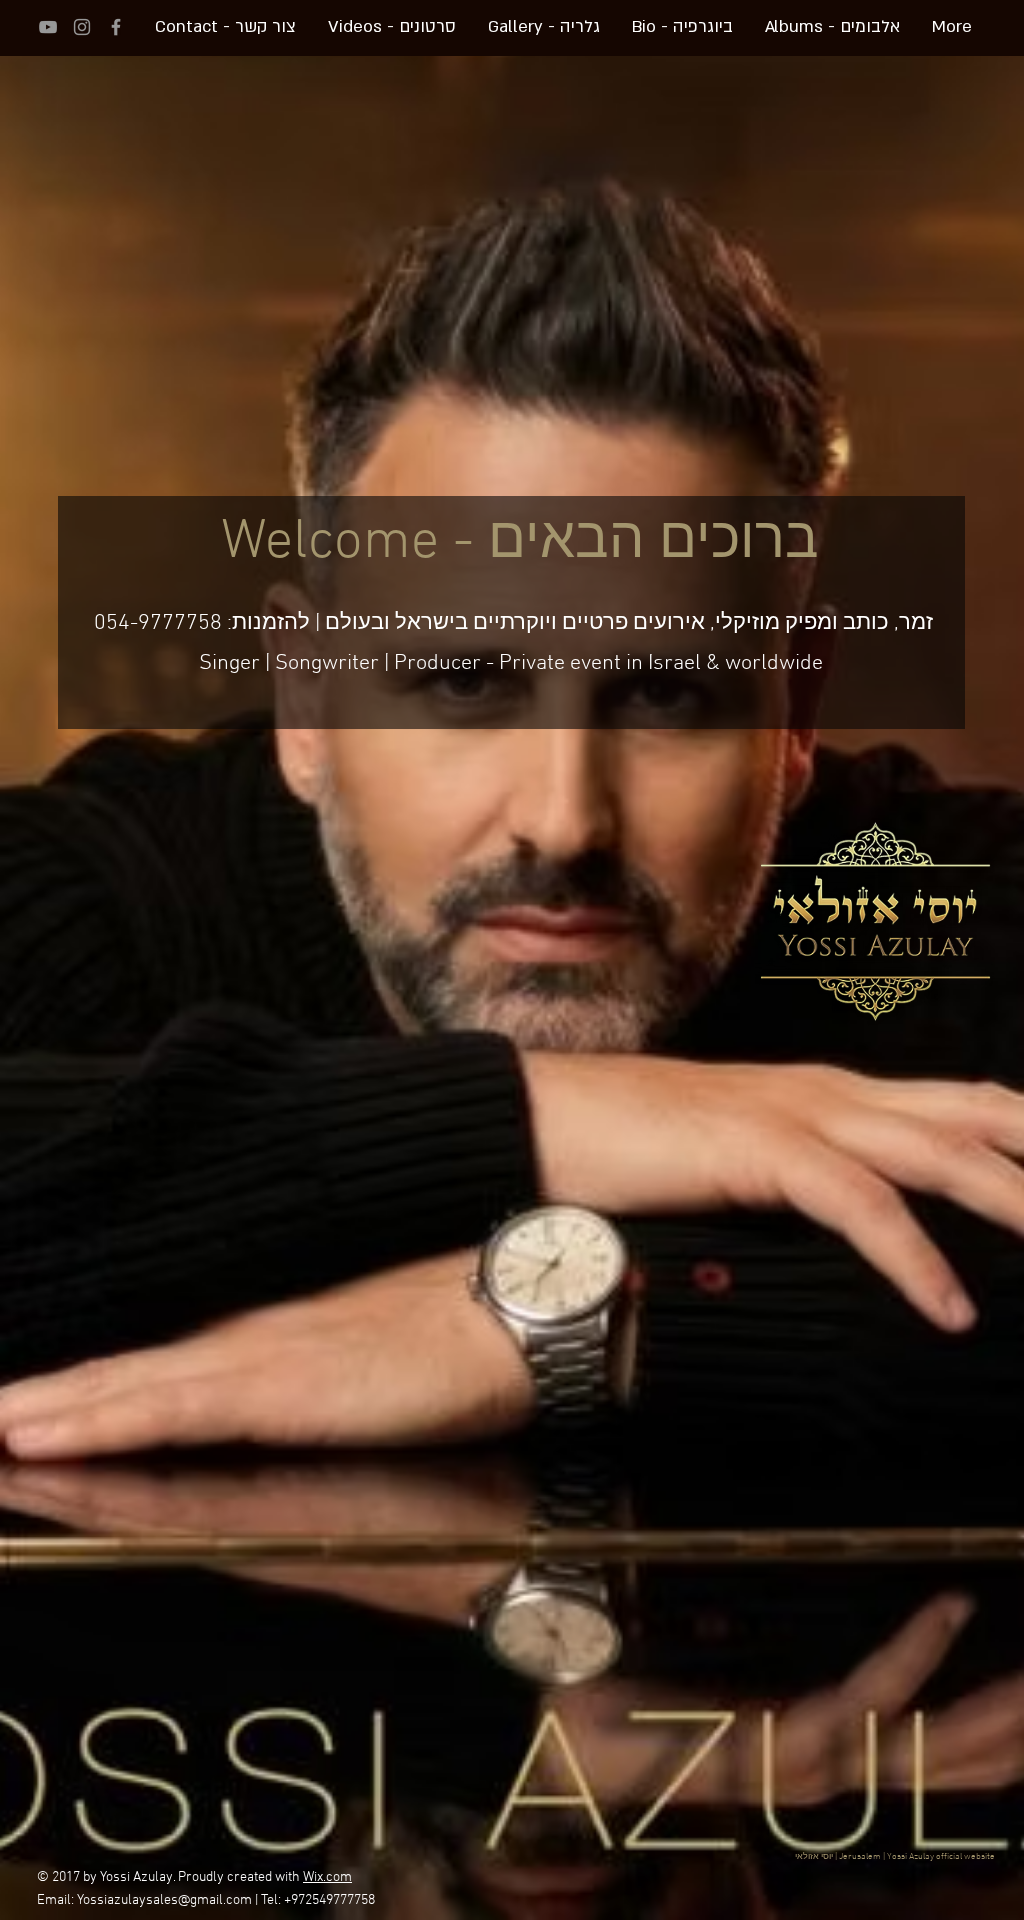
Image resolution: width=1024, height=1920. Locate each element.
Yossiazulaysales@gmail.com (164, 1900)
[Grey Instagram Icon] (82, 27)
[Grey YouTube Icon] (48, 27)
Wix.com (327, 1877)
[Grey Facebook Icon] (116, 27)
